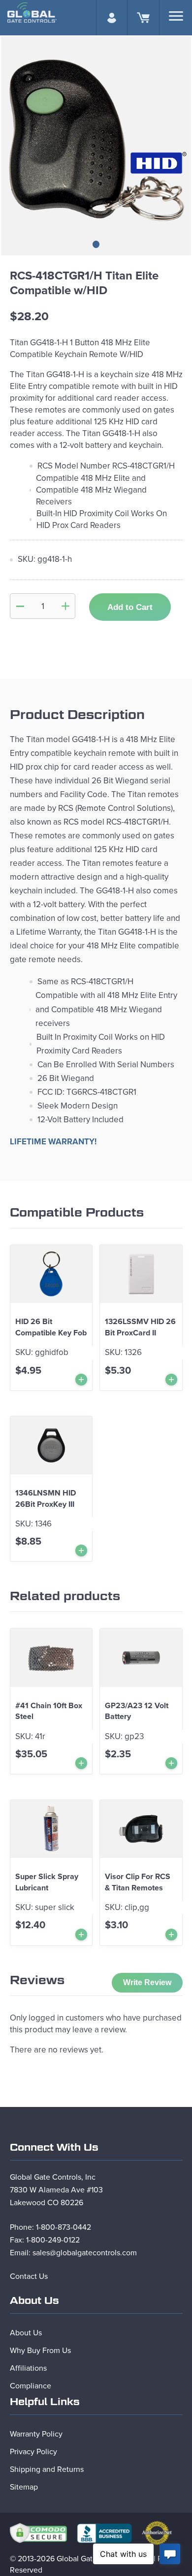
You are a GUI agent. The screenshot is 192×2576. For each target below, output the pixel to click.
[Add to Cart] (81, 1380)
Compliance (31, 2386)
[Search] (176, 16)
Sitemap (24, 2487)
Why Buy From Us (40, 2351)
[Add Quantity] (65, 606)
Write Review (147, 1982)
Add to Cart (130, 607)
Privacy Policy (33, 2452)
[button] (96, 244)
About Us (26, 2333)
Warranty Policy (36, 2434)
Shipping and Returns (47, 2469)
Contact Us (29, 2276)
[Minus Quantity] (20, 606)
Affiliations (28, 2368)
